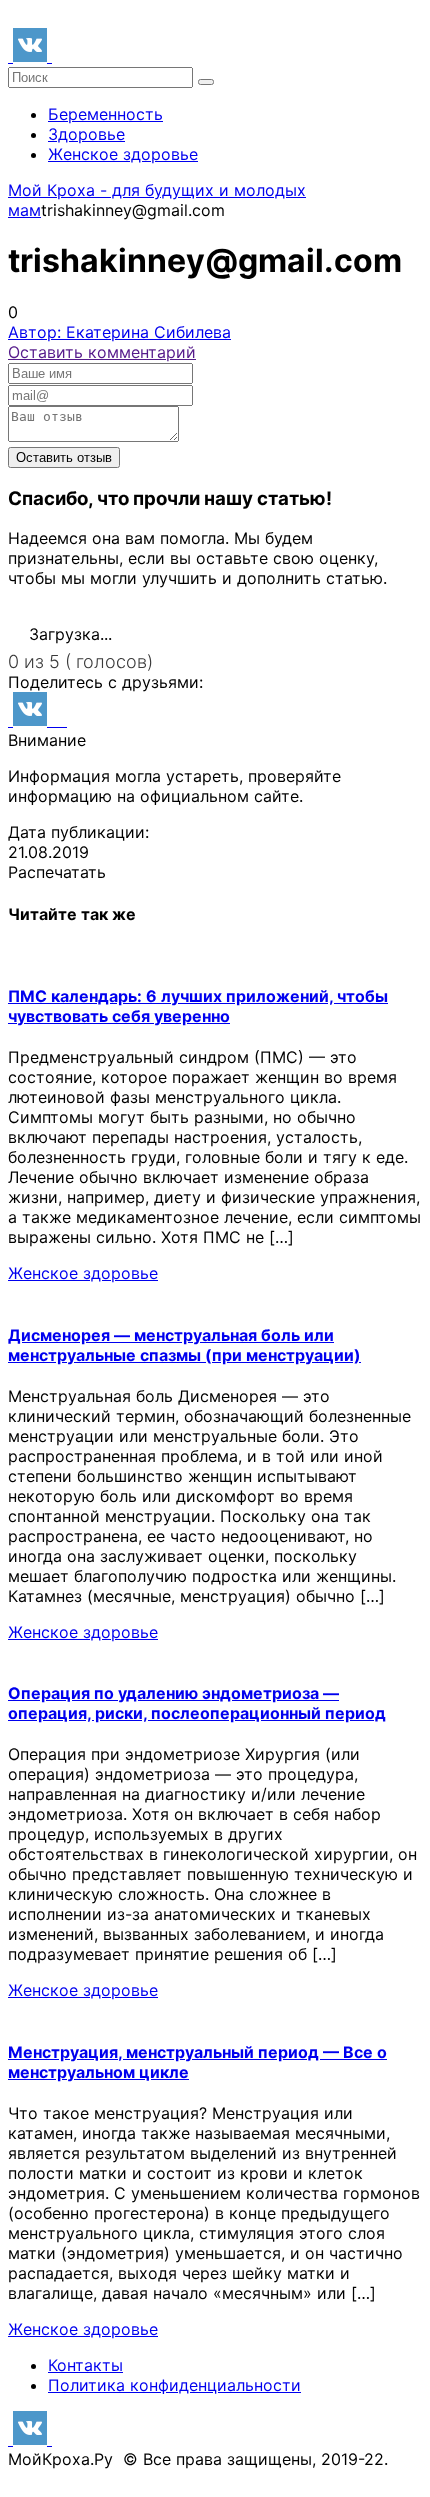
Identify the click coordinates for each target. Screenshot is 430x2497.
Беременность (105, 114)
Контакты (85, 2365)
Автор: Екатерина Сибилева (119, 332)
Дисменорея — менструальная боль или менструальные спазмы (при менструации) (184, 1345)
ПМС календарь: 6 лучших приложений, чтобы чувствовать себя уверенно (198, 1006)
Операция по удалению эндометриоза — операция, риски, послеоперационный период (197, 1703)
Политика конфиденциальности (174, 2385)
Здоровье (86, 134)
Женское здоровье (123, 154)
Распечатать (57, 872)
